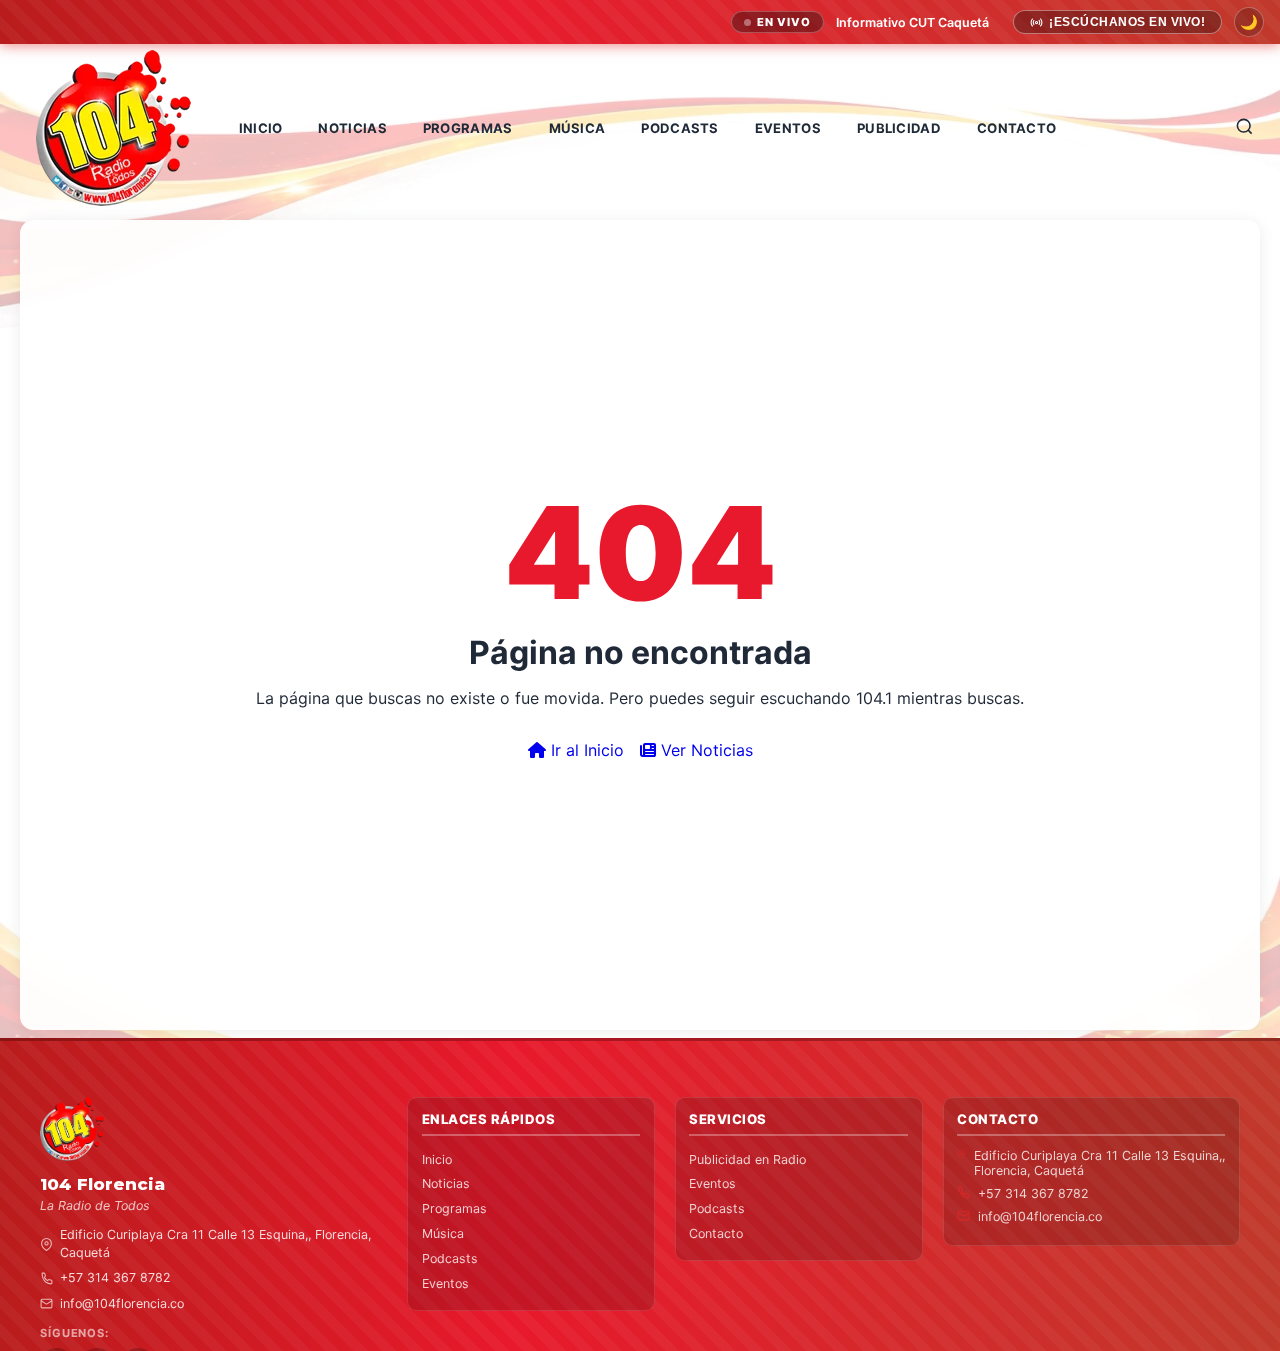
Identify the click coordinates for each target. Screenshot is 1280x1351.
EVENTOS (788, 128)
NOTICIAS (352, 128)
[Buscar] (1245, 127)
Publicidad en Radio (747, 1159)
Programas (454, 1209)
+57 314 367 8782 (115, 1278)
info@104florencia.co (122, 1303)
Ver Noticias (704, 750)
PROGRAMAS (468, 128)
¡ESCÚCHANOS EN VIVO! (1127, 22)
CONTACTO (1016, 128)
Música (443, 1234)
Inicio (437, 1159)
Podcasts (450, 1258)
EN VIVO (784, 22)
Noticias (446, 1184)
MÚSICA (577, 128)
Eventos (445, 1283)
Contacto (716, 1234)
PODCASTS (679, 128)
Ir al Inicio (585, 750)
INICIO (261, 128)
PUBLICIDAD (899, 128)
